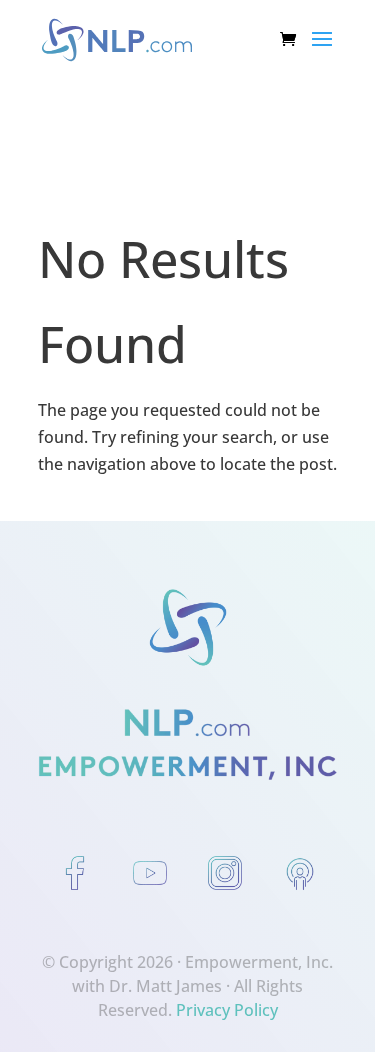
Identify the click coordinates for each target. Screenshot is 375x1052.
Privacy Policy (227, 1010)
